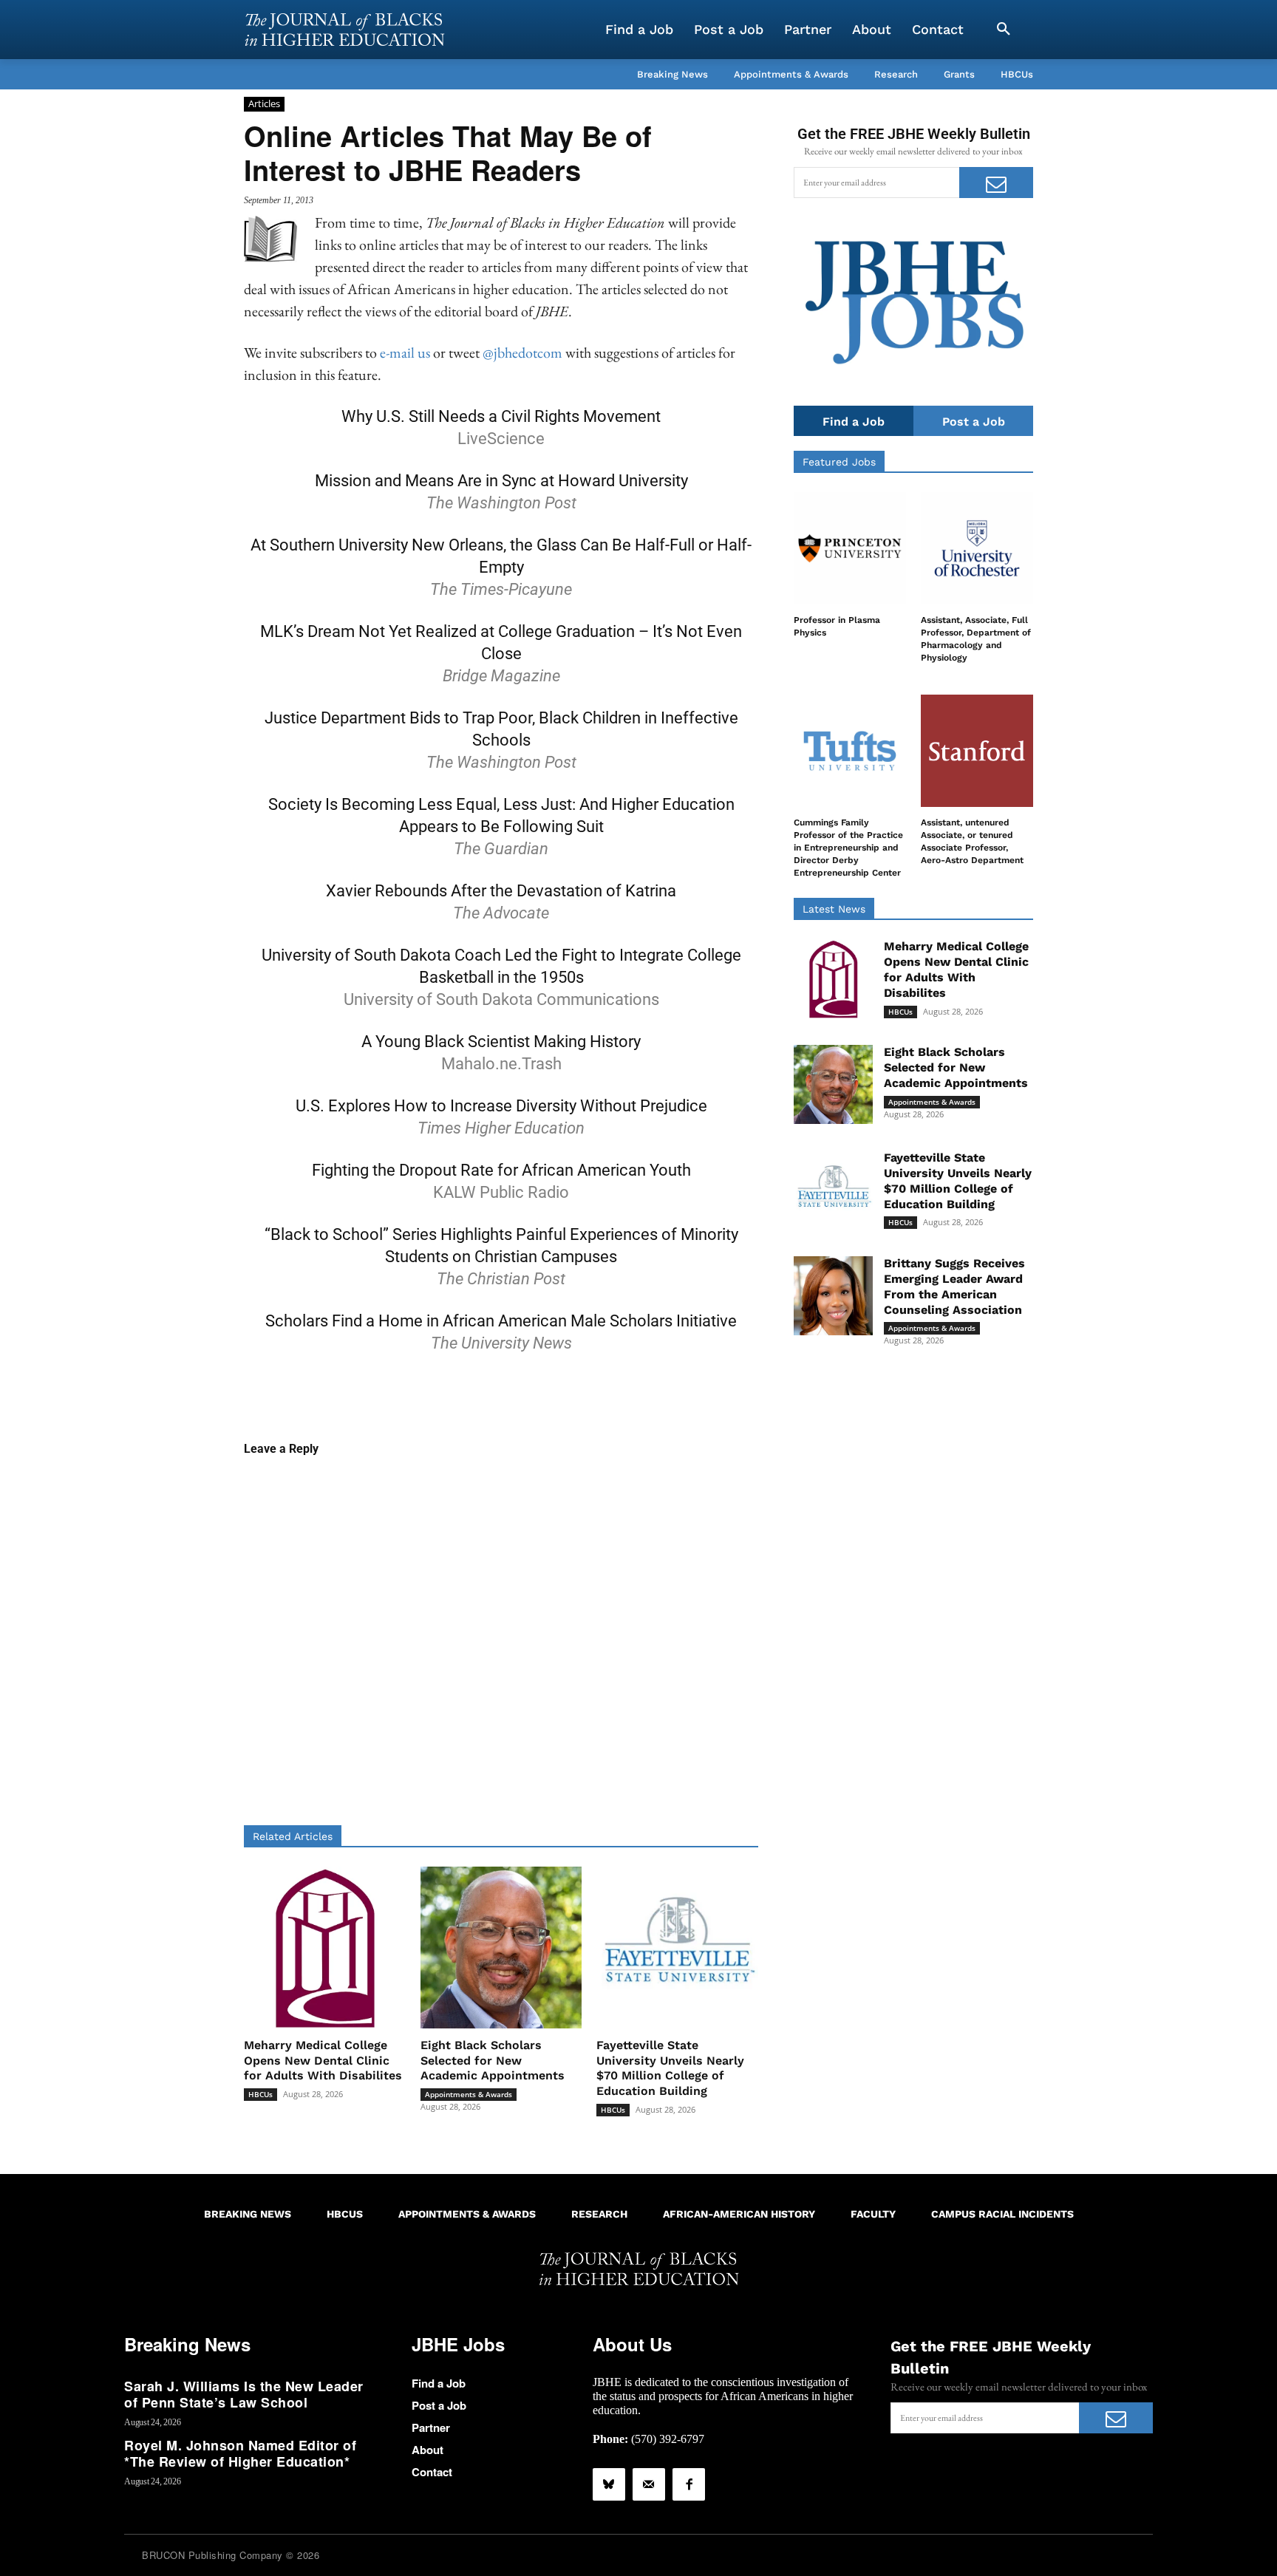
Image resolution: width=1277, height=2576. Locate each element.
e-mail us (405, 352)
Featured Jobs (839, 462)
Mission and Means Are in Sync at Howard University (501, 481)
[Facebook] (689, 2484)
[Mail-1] (649, 2484)
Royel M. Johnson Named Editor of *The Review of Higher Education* (240, 2453)
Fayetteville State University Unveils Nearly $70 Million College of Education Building (670, 2068)
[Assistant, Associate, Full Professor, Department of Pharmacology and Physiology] (977, 548)
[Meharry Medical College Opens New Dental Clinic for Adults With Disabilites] (325, 1948)
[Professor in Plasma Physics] (850, 548)
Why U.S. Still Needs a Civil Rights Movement (501, 416)
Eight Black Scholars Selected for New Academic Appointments (493, 2061)
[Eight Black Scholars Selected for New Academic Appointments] (501, 1948)
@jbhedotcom (522, 352)
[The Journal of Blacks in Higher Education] (344, 30)
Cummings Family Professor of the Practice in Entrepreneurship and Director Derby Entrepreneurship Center (848, 847)
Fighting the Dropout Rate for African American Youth (501, 1170)
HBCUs (260, 2094)
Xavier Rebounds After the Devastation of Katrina (501, 891)
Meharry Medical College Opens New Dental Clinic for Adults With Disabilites (323, 2061)
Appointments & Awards (469, 2094)
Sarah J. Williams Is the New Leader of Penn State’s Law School (244, 2394)
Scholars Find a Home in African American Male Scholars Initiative (501, 1321)
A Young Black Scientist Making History (501, 1042)
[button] (1004, 30)
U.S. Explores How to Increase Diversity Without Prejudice (501, 1106)
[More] (615, 1394)
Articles (264, 103)
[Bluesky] (609, 2484)
